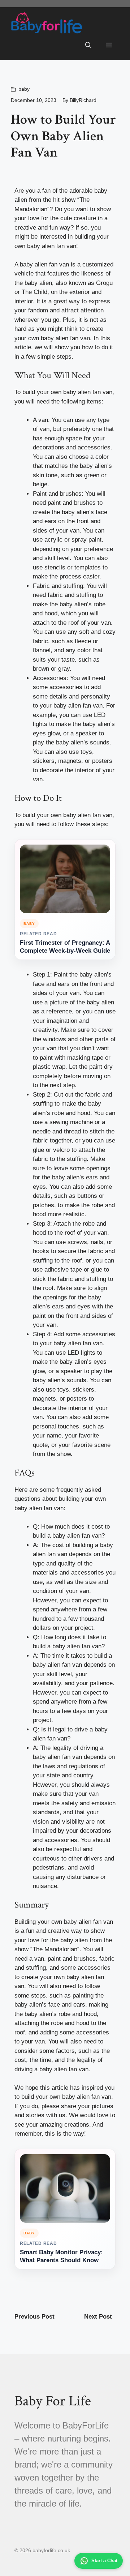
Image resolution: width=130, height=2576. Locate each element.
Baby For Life (53, 2401)
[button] (88, 46)
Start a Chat (104, 2561)
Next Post (98, 2317)
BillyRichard (83, 100)
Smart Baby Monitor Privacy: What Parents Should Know (61, 2256)
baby (24, 89)
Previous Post (34, 2317)
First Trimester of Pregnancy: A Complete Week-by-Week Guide (65, 947)
